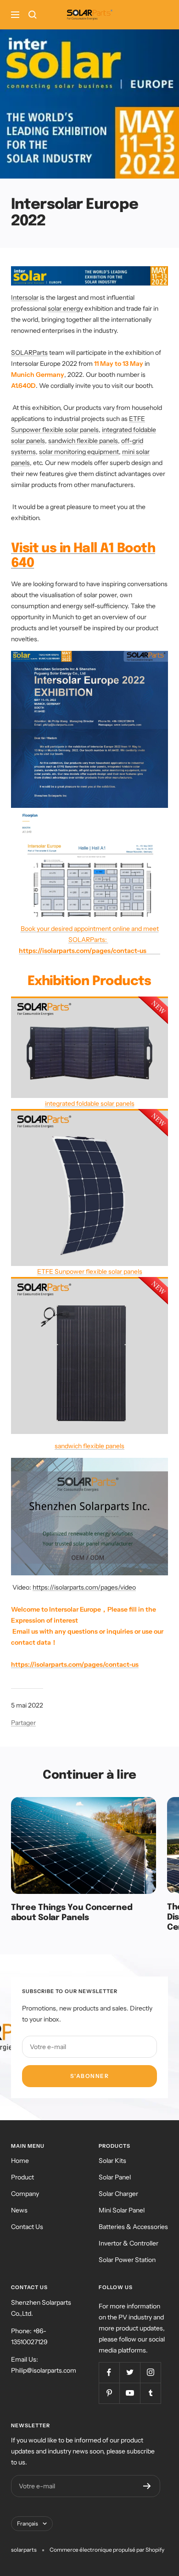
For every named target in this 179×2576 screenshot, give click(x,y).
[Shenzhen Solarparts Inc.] (89, 1463)
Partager (23, 1723)
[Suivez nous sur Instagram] (150, 2372)
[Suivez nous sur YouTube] (130, 2393)
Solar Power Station (127, 2260)
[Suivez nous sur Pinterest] (109, 2393)
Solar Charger (118, 2194)
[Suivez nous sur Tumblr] (150, 2393)
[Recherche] (33, 15)
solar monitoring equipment (79, 452)
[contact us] (108, 940)
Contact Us (27, 2227)
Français (28, 2523)
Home (20, 2161)
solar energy (65, 308)
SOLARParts (29, 353)
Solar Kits (112, 2161)
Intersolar (25, 297)
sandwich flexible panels (83, 441)
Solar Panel (115, 2177)
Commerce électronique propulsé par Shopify (107, 2550)
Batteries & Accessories (133, 2227)
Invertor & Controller (129, 2243)
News (19, 2210)
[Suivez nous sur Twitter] (130, 2372)
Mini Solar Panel (122, 2210)
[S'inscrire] (147, 2486)
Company (25, 2194)
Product (22, 2177)
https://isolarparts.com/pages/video (84, 1587)
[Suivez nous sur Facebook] (109, 2372)
